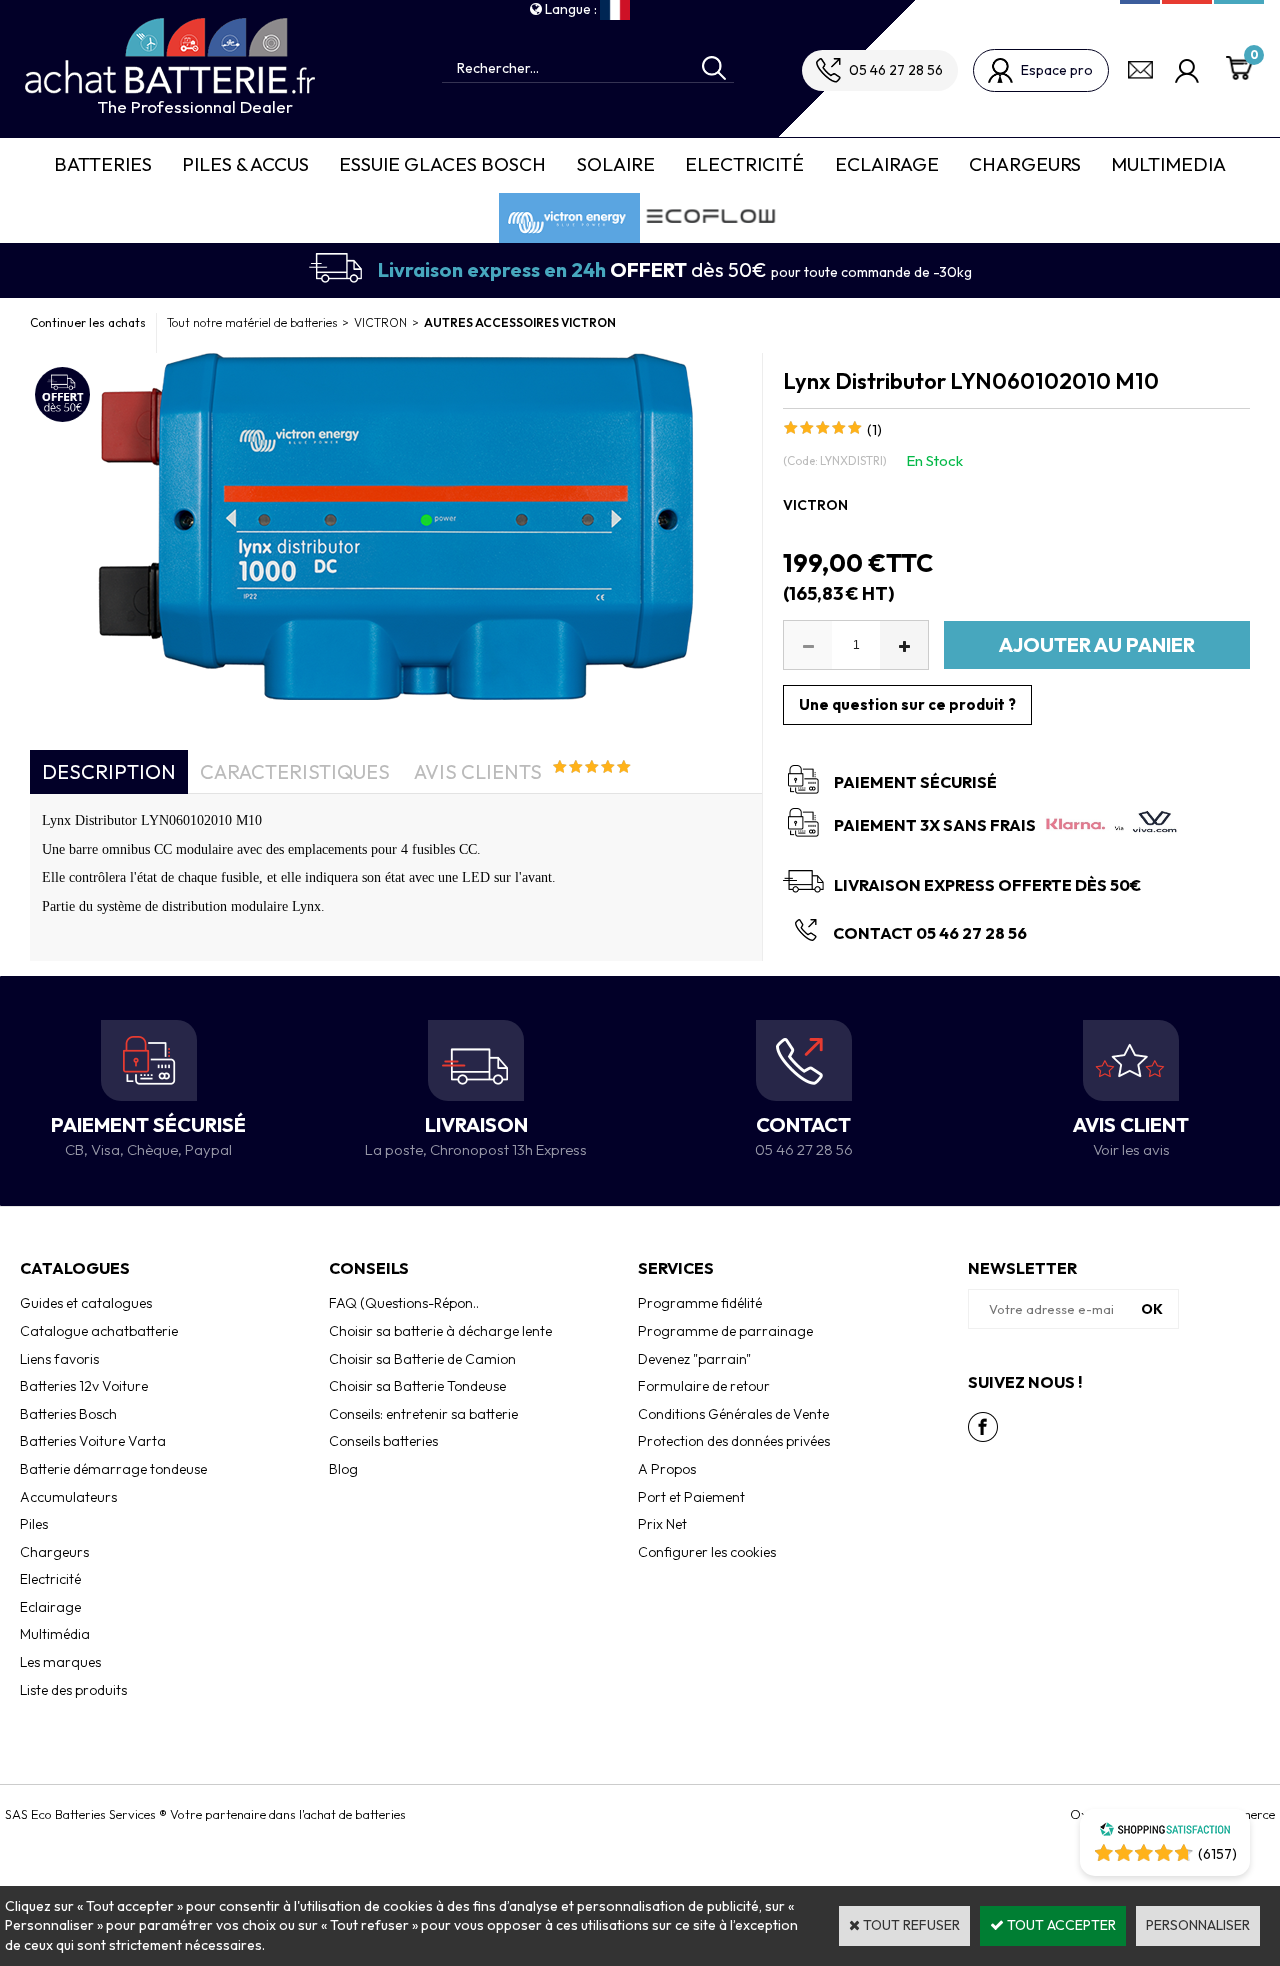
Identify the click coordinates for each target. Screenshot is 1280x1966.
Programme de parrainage (725, 1331)
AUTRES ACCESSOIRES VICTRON (520, 322)
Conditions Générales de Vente (733, 1414)
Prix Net (662, 1524)
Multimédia (55, 1634)
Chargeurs (1025, 164)
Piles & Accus (245, 164)
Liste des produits (73, 1690)
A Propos (667, 1469)
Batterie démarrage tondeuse (113, 1469)
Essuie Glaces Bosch (442, 164)
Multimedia (1168, 164)
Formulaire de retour (704, 1386)
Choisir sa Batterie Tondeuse (417, 1386)
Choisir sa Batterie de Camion (422, 1359)
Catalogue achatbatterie (99, 1331)
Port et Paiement (691, 1497)
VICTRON (380, 322)
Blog (343, 1469)
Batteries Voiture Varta (93, 1441)
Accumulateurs (68, 1497)
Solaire (616, 164)
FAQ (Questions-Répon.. (404, 1303)
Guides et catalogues (86, 1303)
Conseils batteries (383, 1441)
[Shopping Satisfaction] (1165, 1832)
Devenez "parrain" (694, 1359)
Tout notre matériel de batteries (252, 322)
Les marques (60, 1662)
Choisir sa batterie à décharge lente (440, 1331)
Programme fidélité (700, 1303)
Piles (34, 1524)
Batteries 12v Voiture (84, 1386)
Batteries (103, 164)
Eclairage (887, 164)
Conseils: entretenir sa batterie (423, 1414)
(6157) (1217, 1854)
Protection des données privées (734, 1441)
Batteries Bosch (68, 1414)
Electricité (744, 164)
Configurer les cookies (707, 1552)
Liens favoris (59, 1359)
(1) (874, 430)
